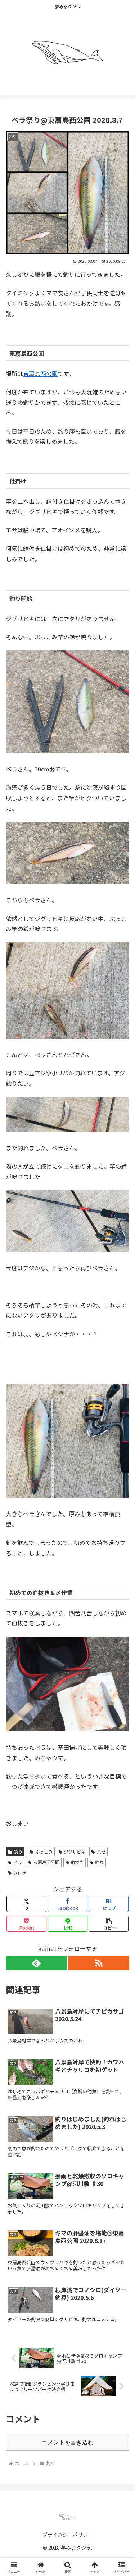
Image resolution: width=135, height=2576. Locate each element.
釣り (18, 1852)
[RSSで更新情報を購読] (99, 1963)
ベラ (18, 1862)
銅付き (20, 1873)
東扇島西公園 (40, 373)
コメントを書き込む (68, 2442)
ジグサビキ (75, 1852)
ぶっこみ (44, 1852)
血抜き (77, 1862)
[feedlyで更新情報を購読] (36, 1963)
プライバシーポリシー (68, 2535)
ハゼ (101, 1852)
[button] (109, 1924)
